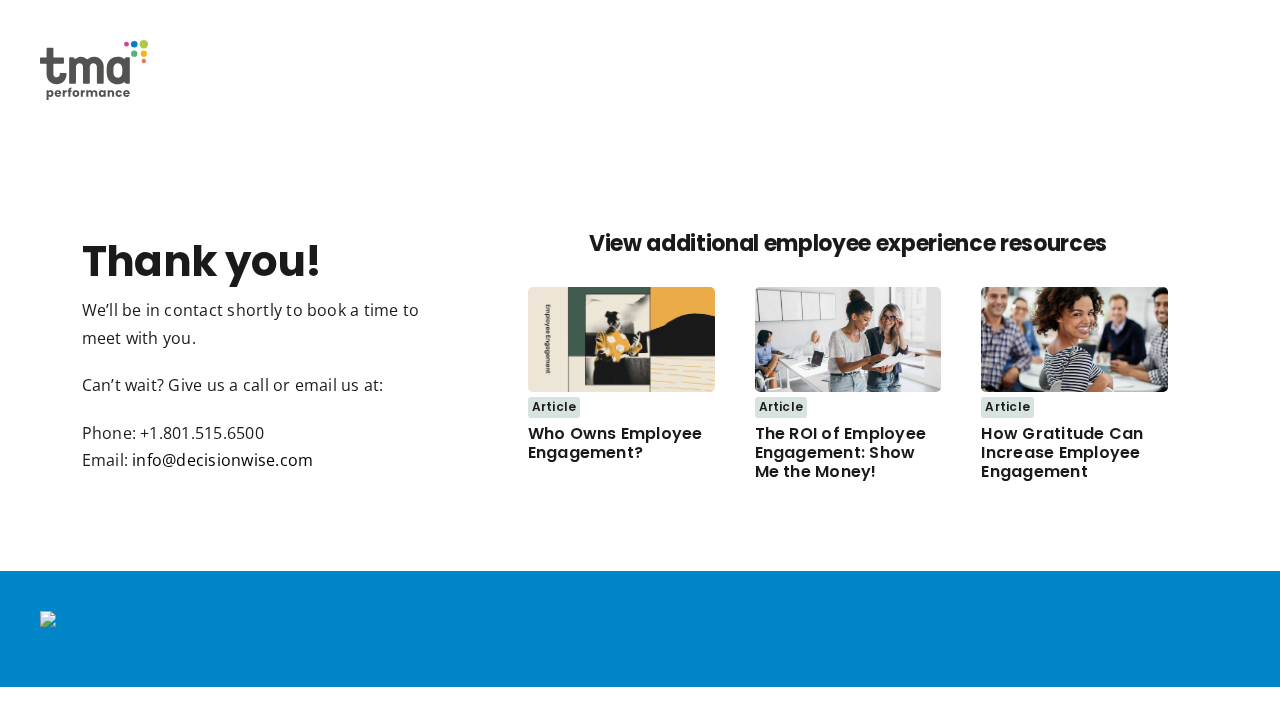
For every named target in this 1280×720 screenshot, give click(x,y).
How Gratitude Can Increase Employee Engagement (1062, 452)
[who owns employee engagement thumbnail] (621, 295)
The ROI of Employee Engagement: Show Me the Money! (841, 452)
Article (554, 406)
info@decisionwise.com (222, 460)
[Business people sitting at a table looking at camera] (1074, 295)
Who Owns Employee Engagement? (615, 443)
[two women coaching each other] (848, 295)
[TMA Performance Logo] (94, 48)
